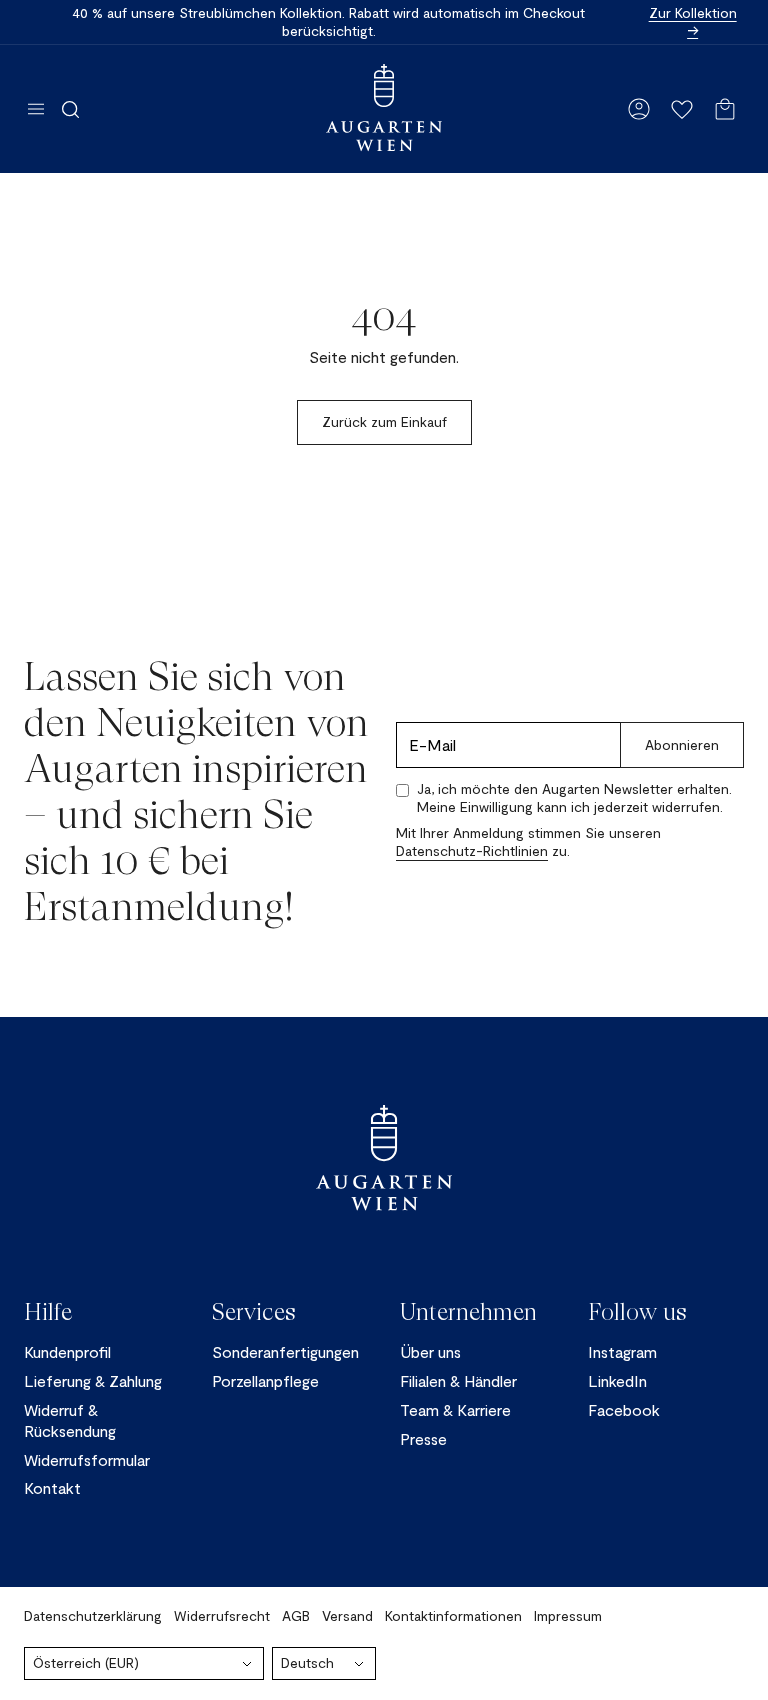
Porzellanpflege (265, 1380)
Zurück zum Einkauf (384, 421)
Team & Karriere (455, 1409)
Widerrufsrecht (222, 1615)
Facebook (624, 1409)
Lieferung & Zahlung (93, 1380)
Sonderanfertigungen (285, 1351)
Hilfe (48, 1312)
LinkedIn (617, 1380)
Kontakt (52, 1487)
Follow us (637, 1312)
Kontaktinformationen (453, 1615)
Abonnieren (682, 744)
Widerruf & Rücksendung (70, 1420)
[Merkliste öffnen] (682, 109)
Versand (347, 1615)
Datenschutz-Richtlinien (472, 850)
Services (254, 1312)
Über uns (430, 1351)
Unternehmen (468, 1312)
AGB (296, 1615)
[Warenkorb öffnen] (725, 109)
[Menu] (36, 109)
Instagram (622, 1351)
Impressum (568, 1615)
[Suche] (70, 109)
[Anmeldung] (639, 109)
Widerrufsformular (87, 1459)
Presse (423, 1438)
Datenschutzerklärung (93, 1615)
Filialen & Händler (458, 1380)
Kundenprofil (67, 1351)
